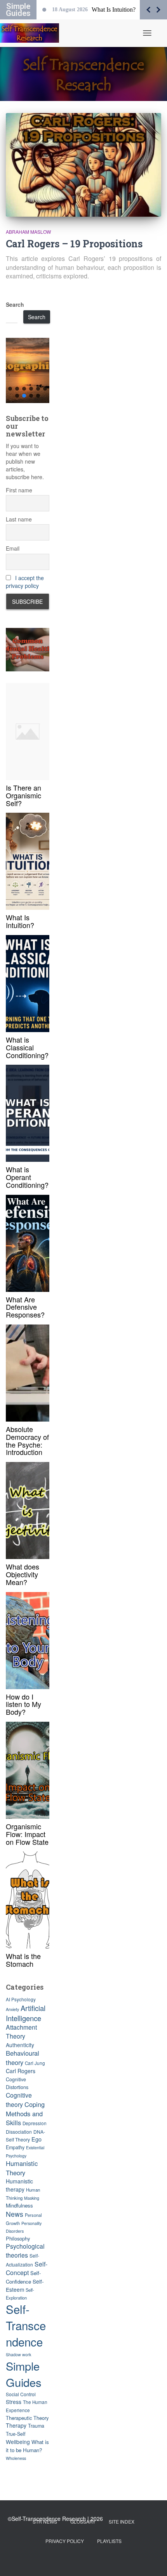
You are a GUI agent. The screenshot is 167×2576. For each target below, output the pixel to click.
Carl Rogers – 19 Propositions (74, 244)
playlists (109, 2541)
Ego (37, 2139)
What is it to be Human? (27, 2446)
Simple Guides (24, 2374)
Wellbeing (18, 2442)
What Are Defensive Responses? (25, 1307)
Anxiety (12, 2009)
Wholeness (16, 2458)
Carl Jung (35, 2063)
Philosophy (18, 2238)
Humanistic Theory (22, 2168)
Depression (35, 2123)
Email (13, 548)
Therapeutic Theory (27, 2418)
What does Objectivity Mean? (23, 1574)
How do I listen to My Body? (23, 1704)
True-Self (16, 2434)
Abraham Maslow (28, 232)
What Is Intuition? (20, 921)
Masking (32, 2198)
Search (15, 304)
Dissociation (19, 2132)
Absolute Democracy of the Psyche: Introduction (27, 1440)
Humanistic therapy (19, 2185)
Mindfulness (19, 2205)
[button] (28, 370)
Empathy (15, 2147)
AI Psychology (21, 1999)
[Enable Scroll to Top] (152, 2560)
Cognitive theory (19, 2100)
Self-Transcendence (26, 2325)
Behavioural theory (23, 2058)
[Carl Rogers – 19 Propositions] (83, 165)
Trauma (36, 2426)
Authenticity (20, 2045)
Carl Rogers (21, 2071)
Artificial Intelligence (26, 2013)
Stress (14, 2402)
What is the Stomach (23, 1960)
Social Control (21, 2394)
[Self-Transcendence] (32, 33)
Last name (19, 519)
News (15, 2214)
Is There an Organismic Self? (23, 795)
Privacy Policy (65, 2541)
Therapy (16, 2425)
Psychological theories (25, 2251)
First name (19, 490)
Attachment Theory (21, 2032)
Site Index (122, 2521)
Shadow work (18, 2354)
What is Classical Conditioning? (27, 1047)
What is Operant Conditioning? (27, 1177)
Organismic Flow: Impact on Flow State (27, 1834)
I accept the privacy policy (25, 582)
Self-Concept (27, 2268)
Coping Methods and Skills (25, 2113)
